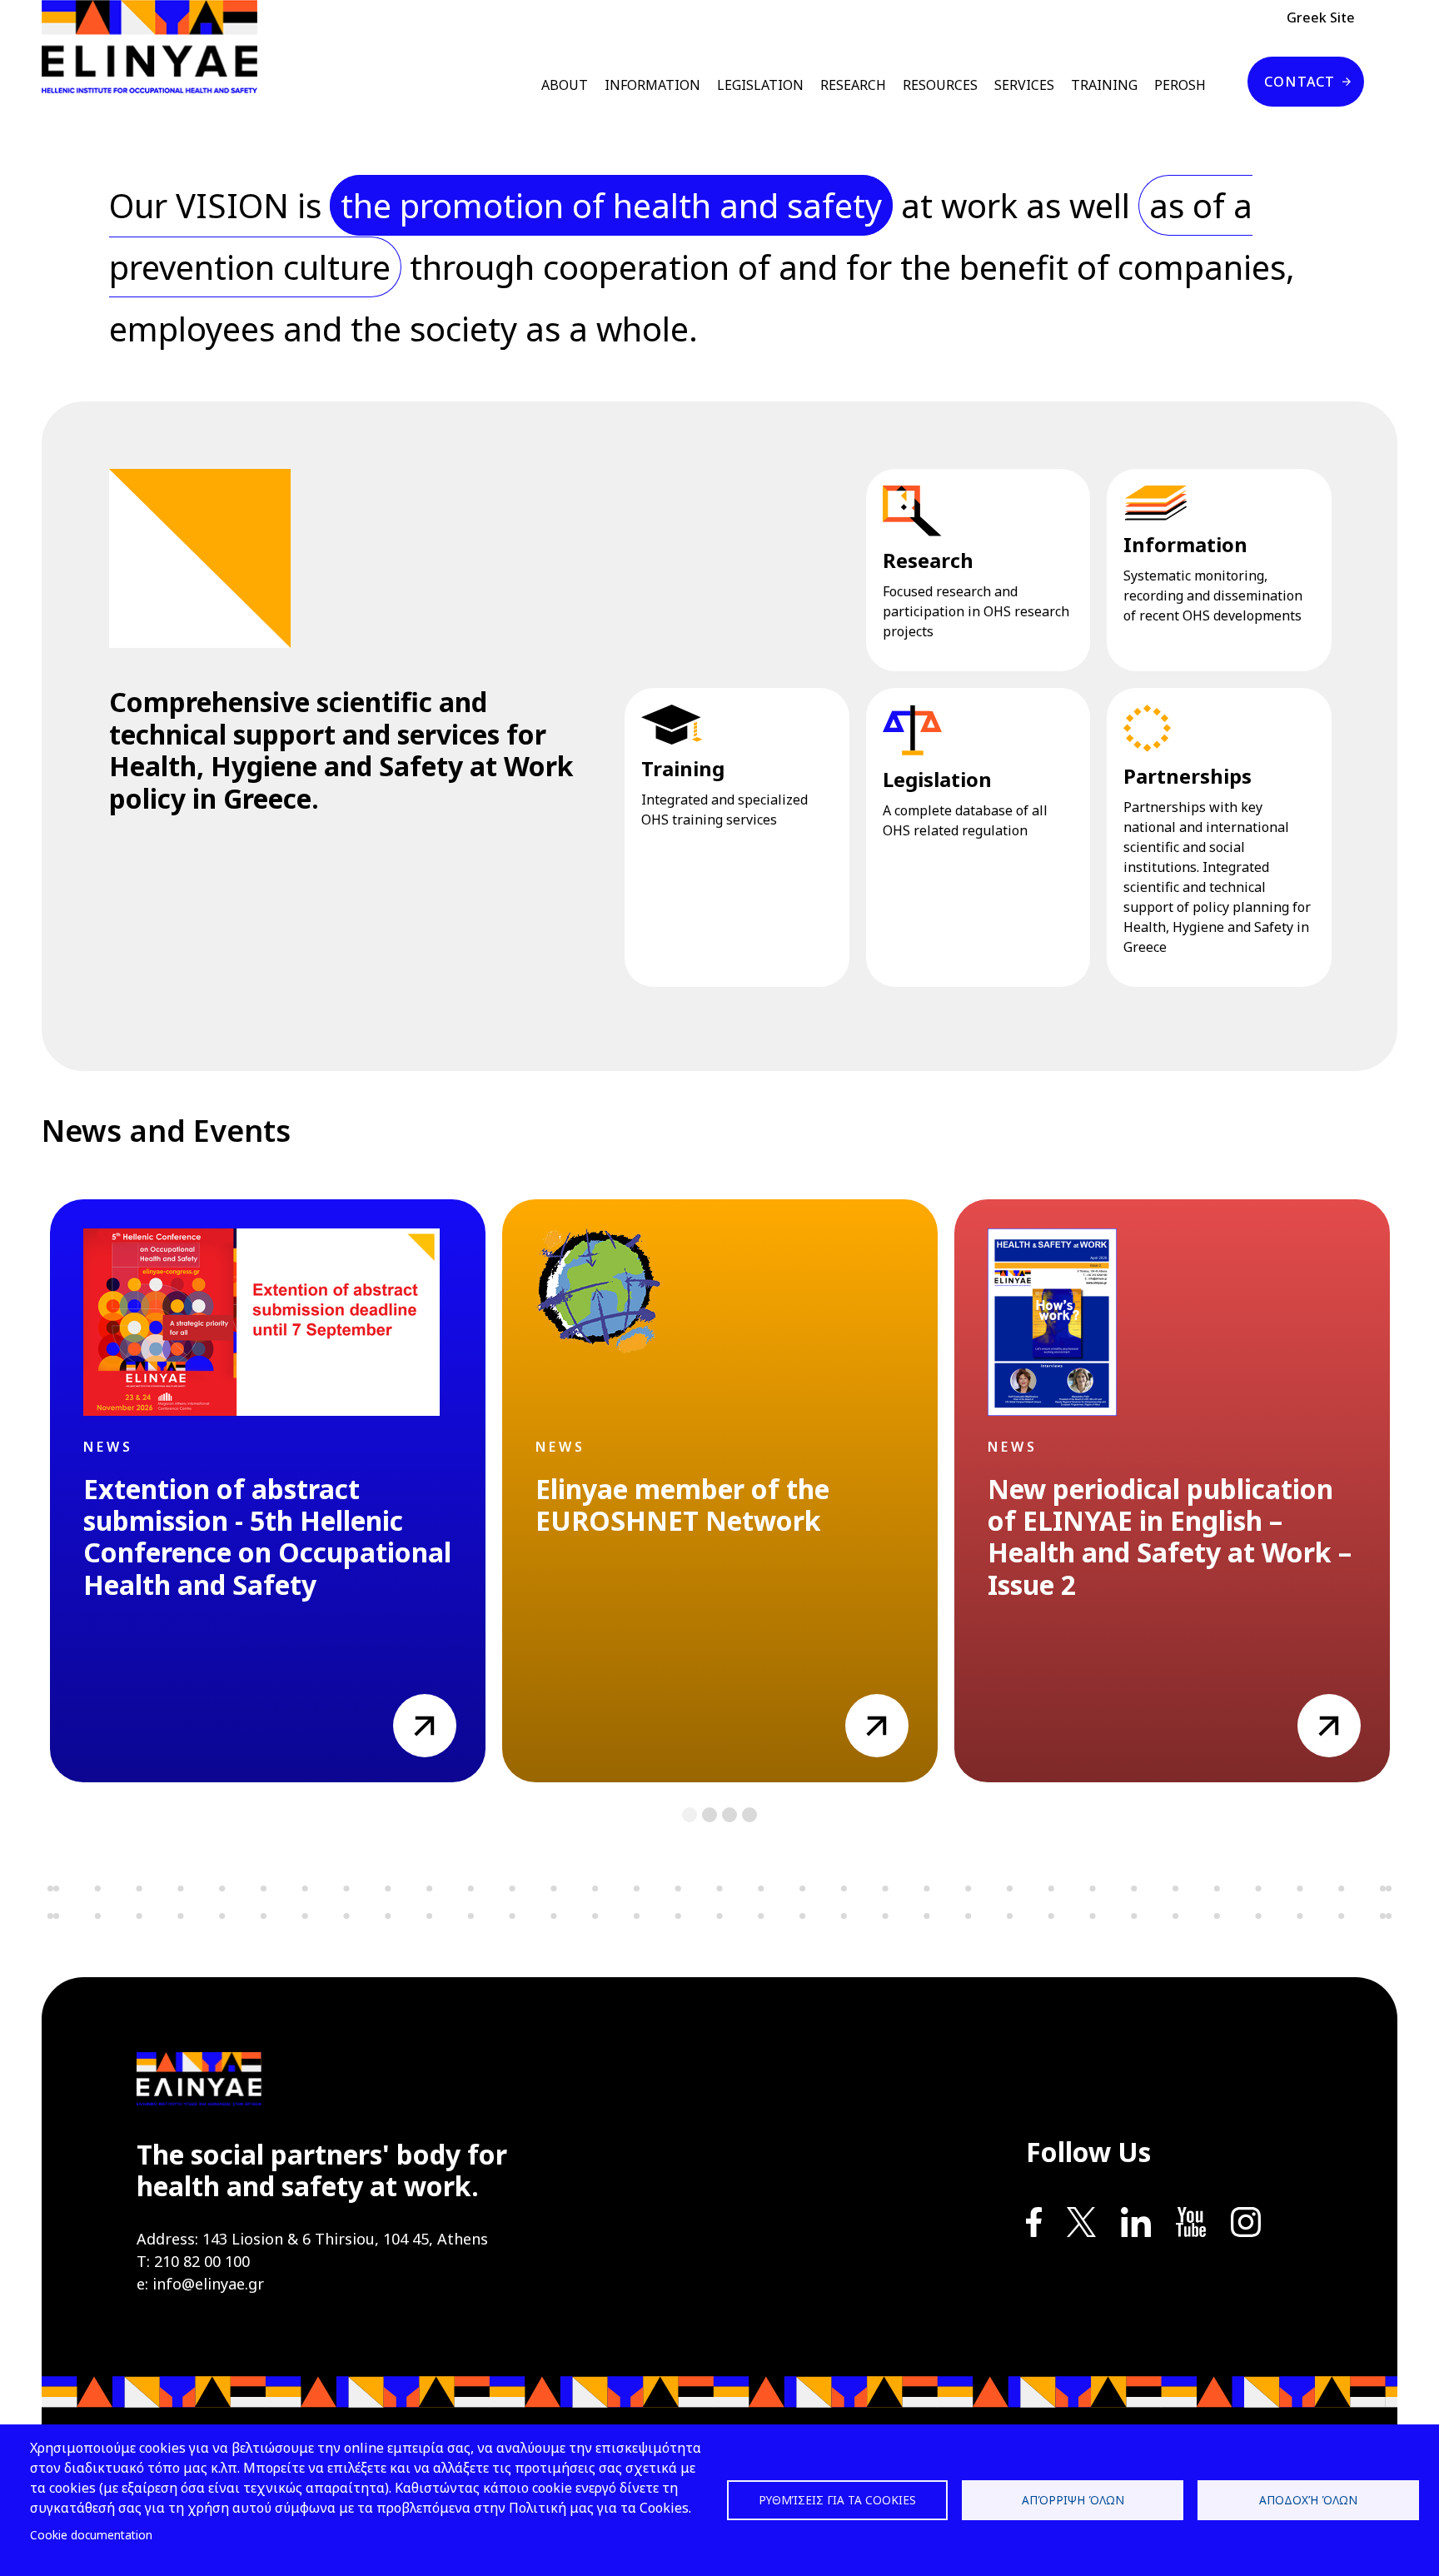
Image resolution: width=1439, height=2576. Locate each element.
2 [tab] (710, 1815)
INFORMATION (652, 85)
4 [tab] (750, 1815)
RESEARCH (853, 85)
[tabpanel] (268, 1491)
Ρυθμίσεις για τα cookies (837, 2500)
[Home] (156, 47)
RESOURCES (940, 85)
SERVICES (1024, 85)
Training (683, 768)
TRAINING (1104, 85)
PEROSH (1180, 85)
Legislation (937, 779)
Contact (1300, 82)
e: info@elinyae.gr (200, 2284)
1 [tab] (690, 1815)
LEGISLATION (760, 85)
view (408, 1704)
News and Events (166, 1131)
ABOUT (565, 85)
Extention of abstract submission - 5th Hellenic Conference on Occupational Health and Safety (267, 1537)
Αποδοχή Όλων (1308, 2500)
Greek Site (1321, 17)
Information (1185, 544)
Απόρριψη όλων (1073, 2500)
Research (928, 560)
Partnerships (1188, 776)
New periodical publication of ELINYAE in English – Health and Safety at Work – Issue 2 (1170, 1537)
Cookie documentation (91, 2535)
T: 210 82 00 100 (193, 2261)
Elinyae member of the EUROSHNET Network (682, 1505)
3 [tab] (730, 1815)
